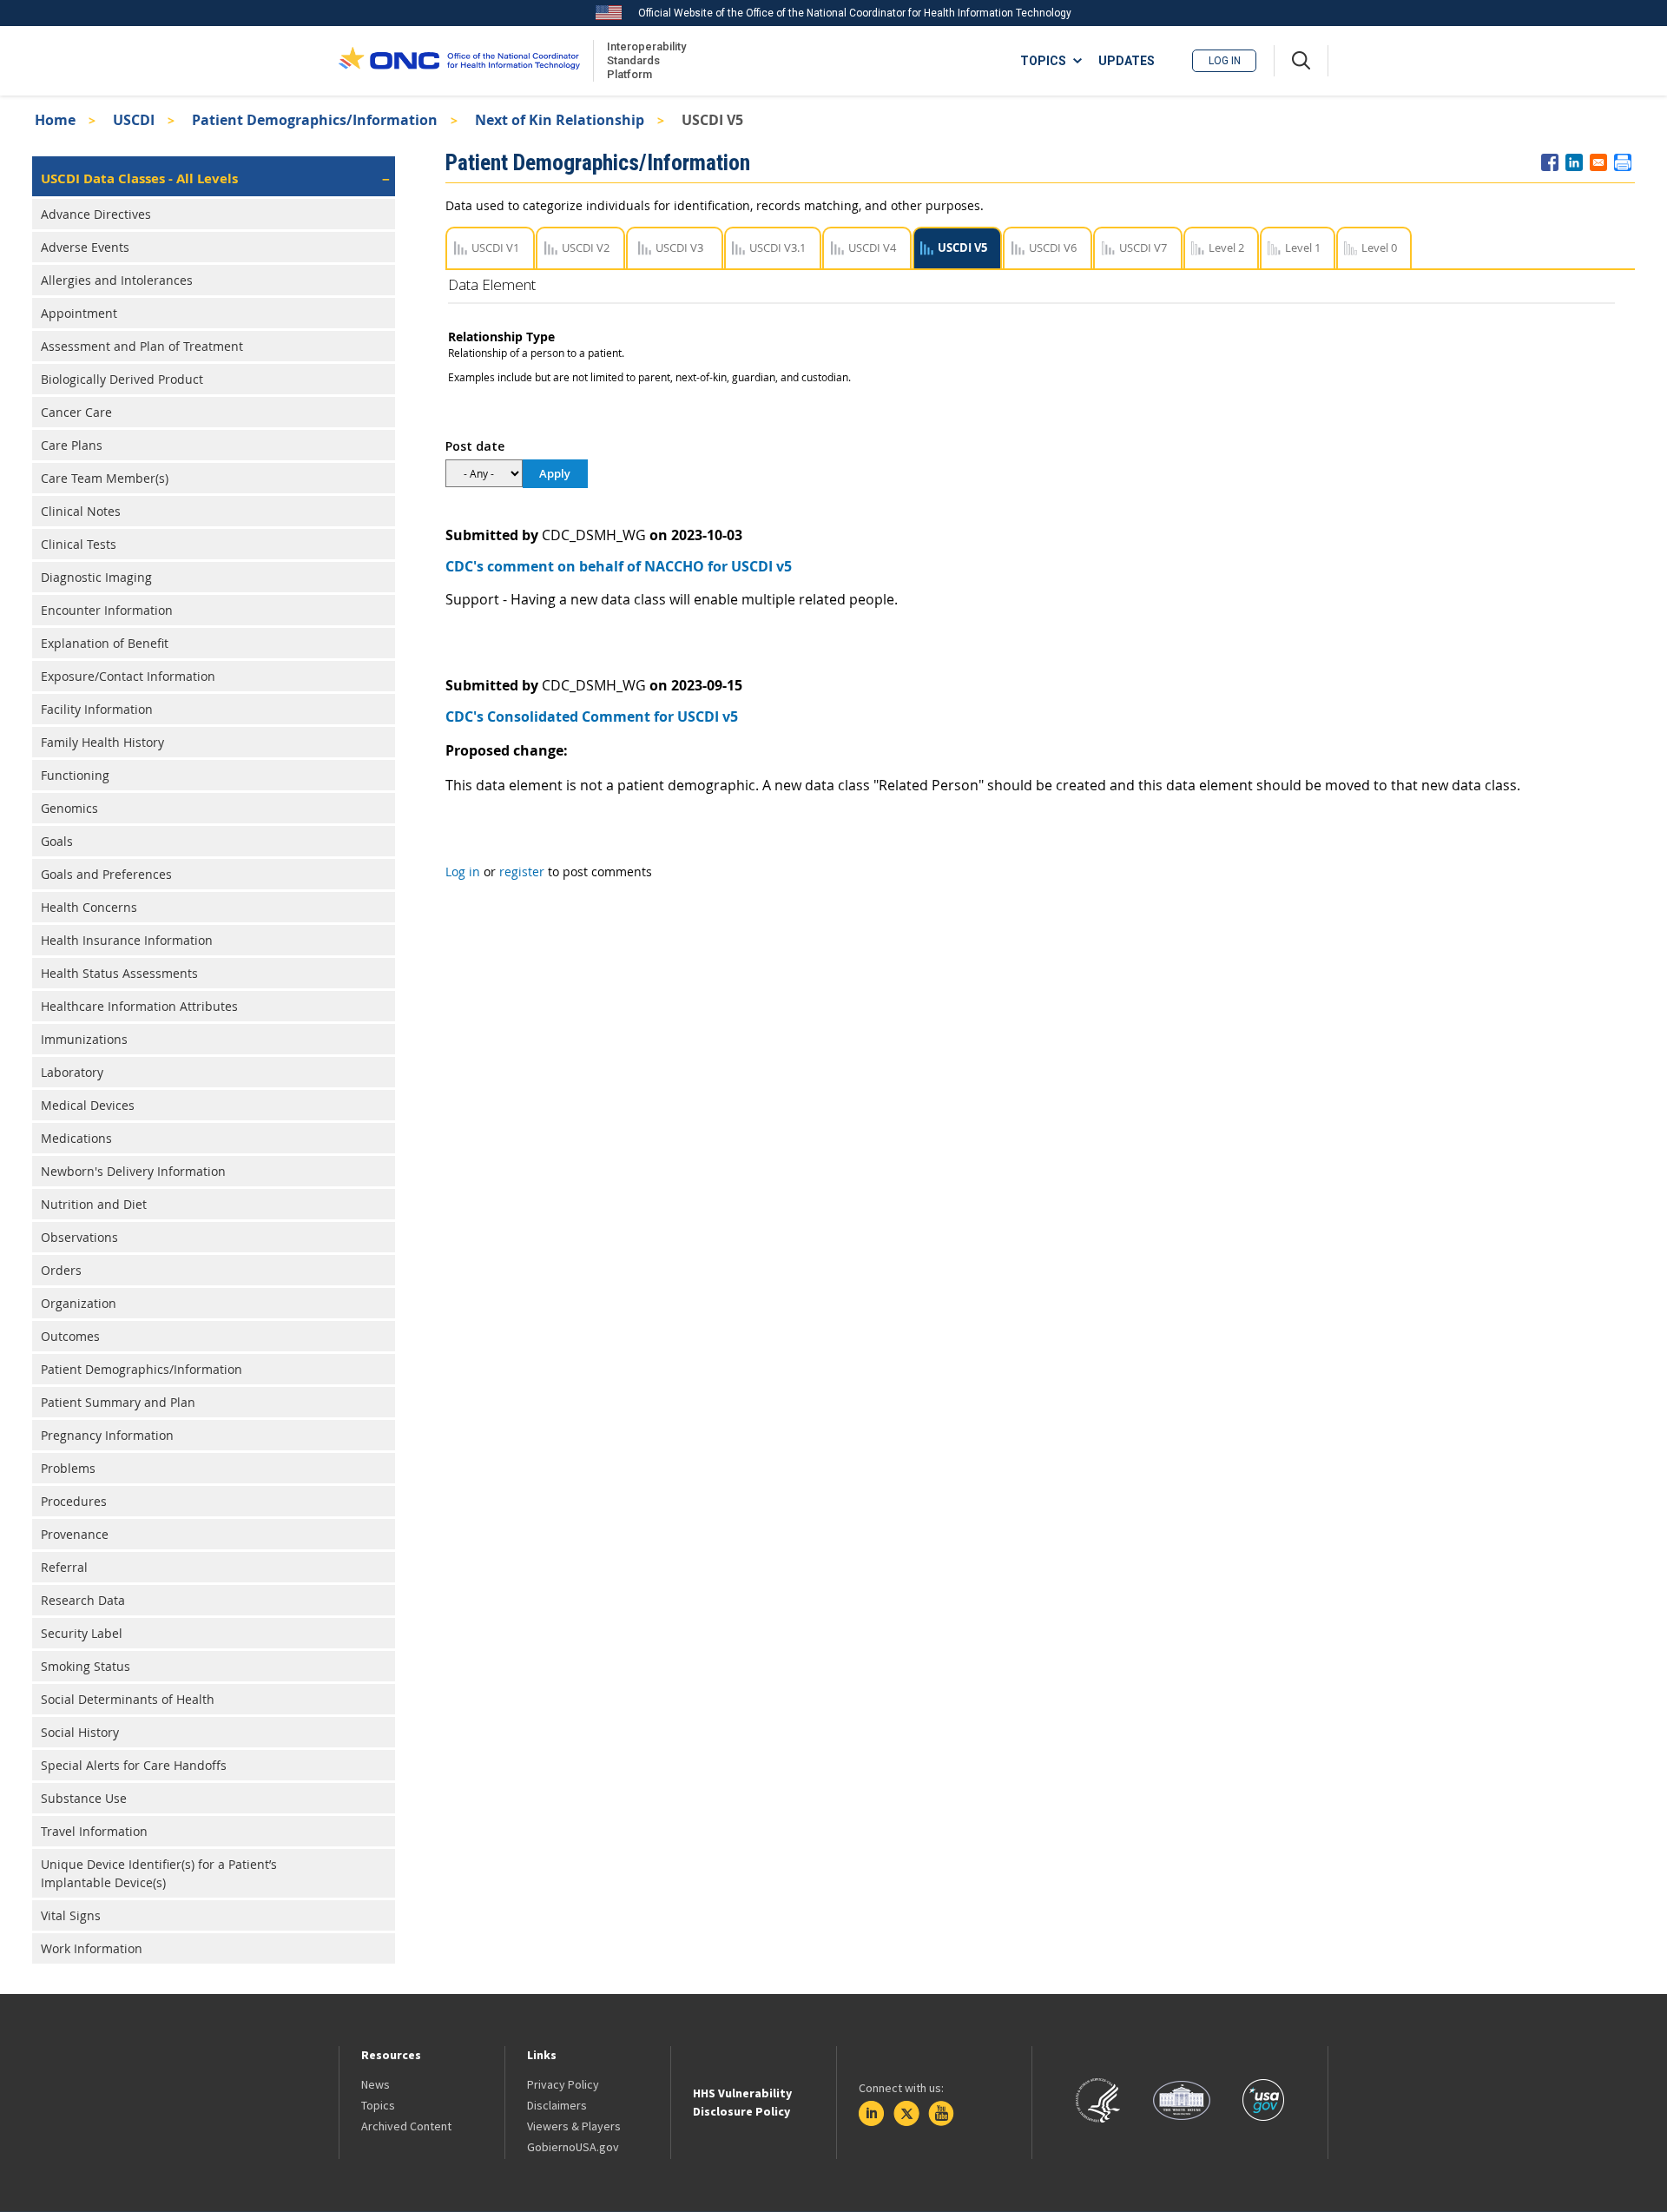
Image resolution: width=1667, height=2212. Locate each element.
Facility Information (97, 709)
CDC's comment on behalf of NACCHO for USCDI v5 (619, 566)
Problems (68, 1468)
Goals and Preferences (106, 874)
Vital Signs (71, 1915)
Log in (1225, 61)
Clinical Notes (81, 511)
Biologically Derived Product (122, 379)
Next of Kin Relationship (560, 120)
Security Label (82, 1633)
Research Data (83, 1600)
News (376, 2084)
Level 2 (1226, 248)
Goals (57, 841)
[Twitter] (906, 2114)
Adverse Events (85, 247)
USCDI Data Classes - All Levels (139, 178)
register (522, 872)
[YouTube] (941, 2114)
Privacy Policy (563, 2084)
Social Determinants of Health (128, 1699)
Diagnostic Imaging (96, 577)
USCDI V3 (679, 248)
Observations (79, 1237)
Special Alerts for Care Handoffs (134, 1765)
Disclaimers (557, 2105)
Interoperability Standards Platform (643, 60)
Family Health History (102, 742)
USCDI (134, 120)
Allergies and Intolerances (117, 280)
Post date (475, 446)
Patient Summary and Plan (118, 1402)
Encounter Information (107, 610)
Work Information (92, 1948)
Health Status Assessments (119, 973)
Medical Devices (88, 1105)
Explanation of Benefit (105, 643)
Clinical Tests (79, 544)
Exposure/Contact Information (128, 676)
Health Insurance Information (127, 940)
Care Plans (72, 445)
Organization (79, 1303)
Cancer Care (76, 412)
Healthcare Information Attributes (139, 1006)
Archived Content (406, 2126)
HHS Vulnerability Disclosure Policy (742, 2102)
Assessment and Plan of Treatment (142, 346)
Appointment (79, 313)
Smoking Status (86, 1666)
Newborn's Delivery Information (133, 1171)
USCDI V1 (495, 248)
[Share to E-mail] (1598, 162)
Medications (76, 1138)
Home (55, 120)
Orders (61, 1270)
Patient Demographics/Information (315, 120)
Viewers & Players (574, 2126)
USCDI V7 (1143, 248)
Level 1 (1303, 248)
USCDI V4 (872, 248)
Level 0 (1379, 248)
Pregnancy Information (107, 1435)
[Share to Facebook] (1550, 162)
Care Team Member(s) (105, 478)
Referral (64, 1567)
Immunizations (84, 1039)
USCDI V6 (1053, 248)
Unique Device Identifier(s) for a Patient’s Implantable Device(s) (159, 1873)
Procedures (74, 1501)
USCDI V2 (586, 248)
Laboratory (72, 1072)
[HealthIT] (459, 61)
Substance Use (84, 1798)
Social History (80, 1732)
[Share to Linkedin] (1574, 162)
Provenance (75, 1534)
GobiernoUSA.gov (573, 2147)
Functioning (75, 775)
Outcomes (70, 1336)
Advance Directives (96, 214)
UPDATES (1127, 61)
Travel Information (94, 1831)
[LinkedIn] (872, 2114)
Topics (378, 2105)
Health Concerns (89, 907)
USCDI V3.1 (777, 248)
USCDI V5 (962, 248)
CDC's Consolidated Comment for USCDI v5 (592, 716)
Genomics (69, 808)
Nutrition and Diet (94, 1204)
